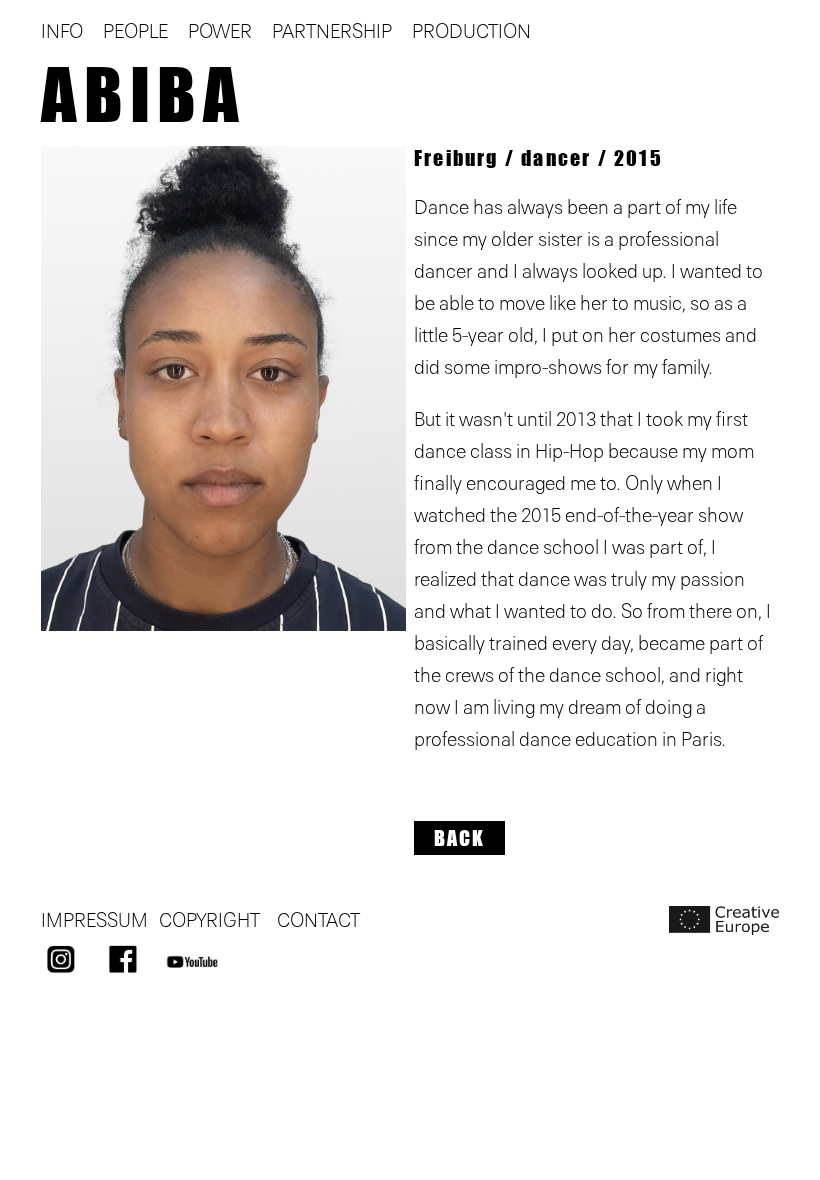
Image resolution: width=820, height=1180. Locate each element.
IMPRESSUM (94, 921)
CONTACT (318, 921)
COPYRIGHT (209, 921)
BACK (459, 837)
